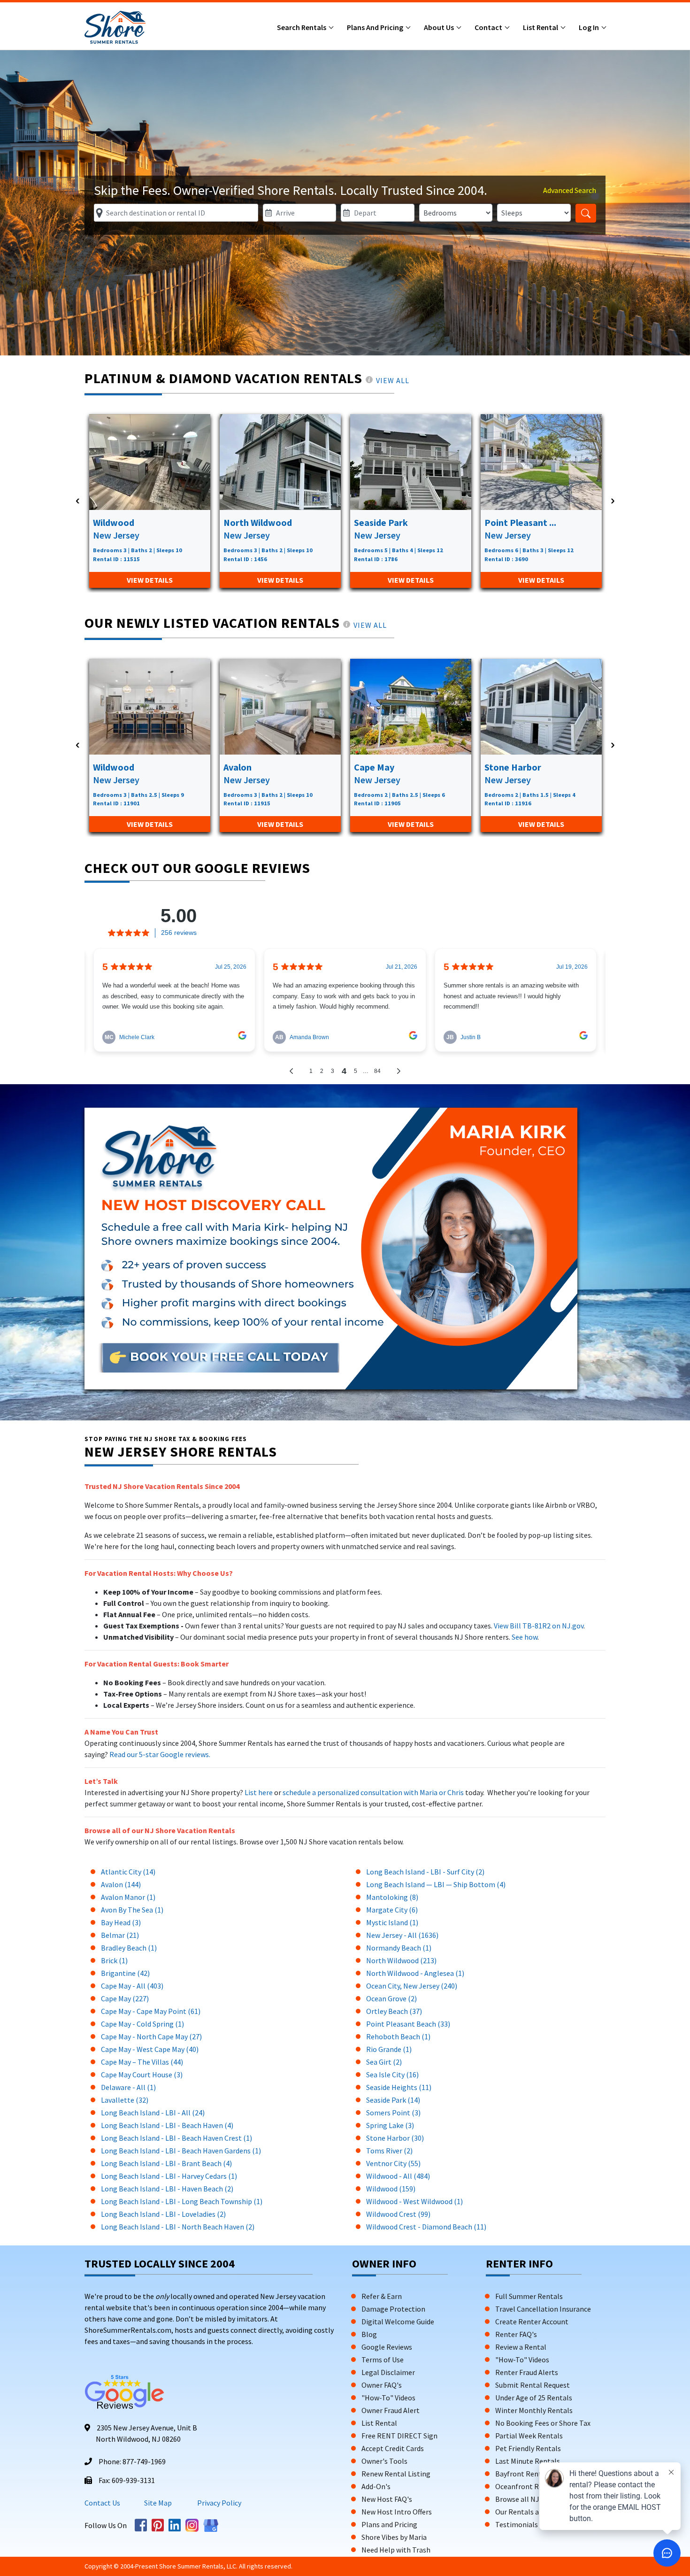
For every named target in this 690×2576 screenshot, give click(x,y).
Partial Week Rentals (529, 2436)
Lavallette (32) (125, 2100)
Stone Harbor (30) (395, 2138)
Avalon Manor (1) (128, 1897)
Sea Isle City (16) (392, 2075)
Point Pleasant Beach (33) (408, 2024)
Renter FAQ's (516, 2334)
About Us (440, 27)
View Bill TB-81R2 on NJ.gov (538, 1626)
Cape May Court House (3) (142, 2075)
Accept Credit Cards (393, 2448)
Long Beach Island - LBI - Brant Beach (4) (166, 2163)
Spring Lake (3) (390, 2125)
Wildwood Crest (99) (398, 2214)
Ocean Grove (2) (391, 1998)
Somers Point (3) (393, 2113)
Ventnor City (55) (393, 2163)
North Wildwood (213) (401, 1960)
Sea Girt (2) (384, 2062)
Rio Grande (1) (389, 2049)
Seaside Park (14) (393, 2100)
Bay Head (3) (121, 1922)
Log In (590, 27)
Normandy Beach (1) (399, 1948)
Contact (489, 27)
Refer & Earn (382, 2296)
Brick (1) (114, 1960)
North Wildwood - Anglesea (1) (415, 1973)
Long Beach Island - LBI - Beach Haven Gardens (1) (181, 2151)
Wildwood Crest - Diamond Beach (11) (426, 2227)
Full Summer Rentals (529, 2296)
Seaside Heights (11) (399, 2087)
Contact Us (102, 2503)
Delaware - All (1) (128, 2087)
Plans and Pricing (376, 27)
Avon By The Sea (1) (132, 1910)
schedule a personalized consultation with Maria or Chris (374, 1792)
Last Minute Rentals (528, 2461)
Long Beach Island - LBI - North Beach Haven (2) (178, 2227)
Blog (369, 2334)
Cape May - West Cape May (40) (150, 2049)
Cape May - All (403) (132, 1986)
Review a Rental (521, 2347)
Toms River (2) (389, 2151)
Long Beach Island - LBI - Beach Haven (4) (167, 2125)
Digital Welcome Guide (398, 2321)
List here (259, 1792)
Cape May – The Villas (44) (142, 2062)
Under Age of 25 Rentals (534, 2398)
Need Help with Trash (396, 2550)
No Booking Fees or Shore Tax (543, 2423)
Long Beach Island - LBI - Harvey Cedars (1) (169, 2176)
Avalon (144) (121, 1884)
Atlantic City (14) (128, 1872)
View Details (150, 580)
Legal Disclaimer (388, 2372)
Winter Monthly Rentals (534, 2410)
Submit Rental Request (533, 2385)
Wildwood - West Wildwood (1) (414, 2201)
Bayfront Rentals (523, 2474)
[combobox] (176, 213)
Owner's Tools (384, 2461)
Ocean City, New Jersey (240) (412, 1986)
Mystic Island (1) (392, 1922)
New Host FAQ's (387, 2499)
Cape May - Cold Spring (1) (142, 2024)
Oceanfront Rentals (527, 2486)
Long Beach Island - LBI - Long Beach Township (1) (182, 2201)
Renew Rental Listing (396, 2474)
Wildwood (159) (391, 2189)
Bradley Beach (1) (129, 1948)
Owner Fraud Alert (391, 2410)
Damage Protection (393, 2309)
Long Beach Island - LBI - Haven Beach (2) (167, 2189)
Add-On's (376, 2486)
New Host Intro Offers (397, 2512)
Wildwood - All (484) (398, 2176)
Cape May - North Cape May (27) (151, 2036)
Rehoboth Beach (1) (398, 2036)
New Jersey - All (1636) (402, 1935)
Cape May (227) (125, 1998)
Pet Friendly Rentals (528, 2448)
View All (393, 380)
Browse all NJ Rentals (531, 2499)
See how (525, 1637)
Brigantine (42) (125, 1973)
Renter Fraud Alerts (527, 2372)
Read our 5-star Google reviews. (160, 1754)
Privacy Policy (218, 2503)
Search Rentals (302, 27)
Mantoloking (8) (392, 1897)
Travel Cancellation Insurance (543, 2309)
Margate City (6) (392, 1910)
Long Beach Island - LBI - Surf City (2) (425, 1872)
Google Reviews (387, 2347)
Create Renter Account (532, 2321)
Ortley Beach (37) (394, 2011)
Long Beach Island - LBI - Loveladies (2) (163, 2214)
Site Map (158, 2503)
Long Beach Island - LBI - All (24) (153, 2113)
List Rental (541, 27)
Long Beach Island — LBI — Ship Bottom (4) (436, 1884)
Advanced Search (570, 190)
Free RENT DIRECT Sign (399, 2436)
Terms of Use (383, 2360)
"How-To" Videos (388, 2398)
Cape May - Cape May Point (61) (151, 2011)
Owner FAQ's (382, 2385)
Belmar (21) (120, 1935)
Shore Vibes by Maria (394, 2537)
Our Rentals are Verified (533, 2512)
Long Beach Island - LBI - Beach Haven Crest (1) (176, 2138)
